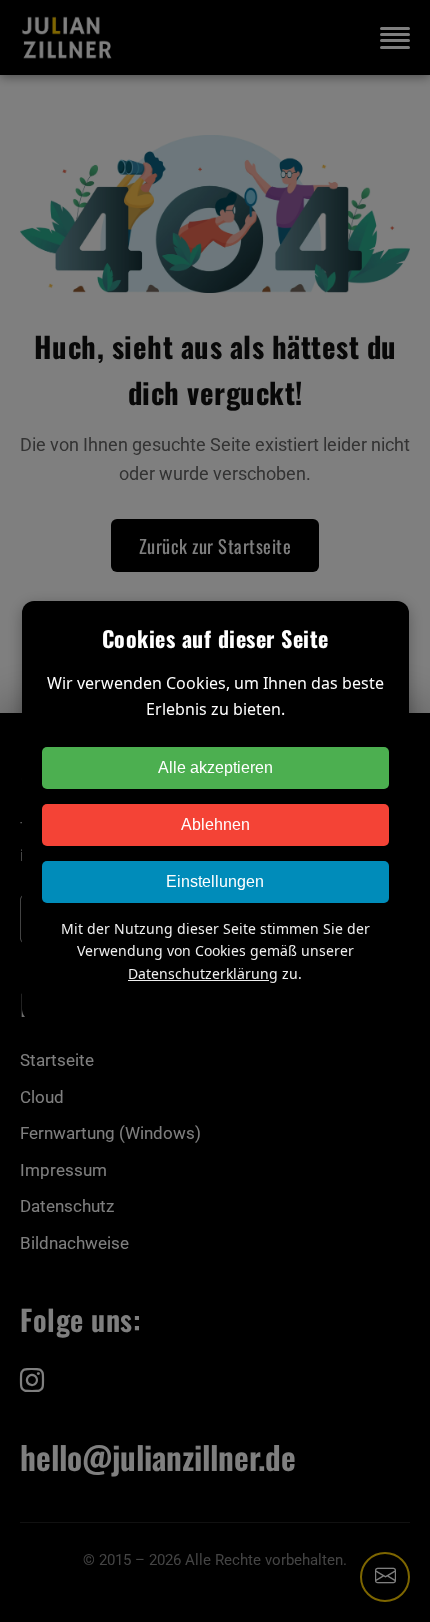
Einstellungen (215, 881)
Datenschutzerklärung (203, 973)
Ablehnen (215, 824)
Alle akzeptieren (215, 767)
